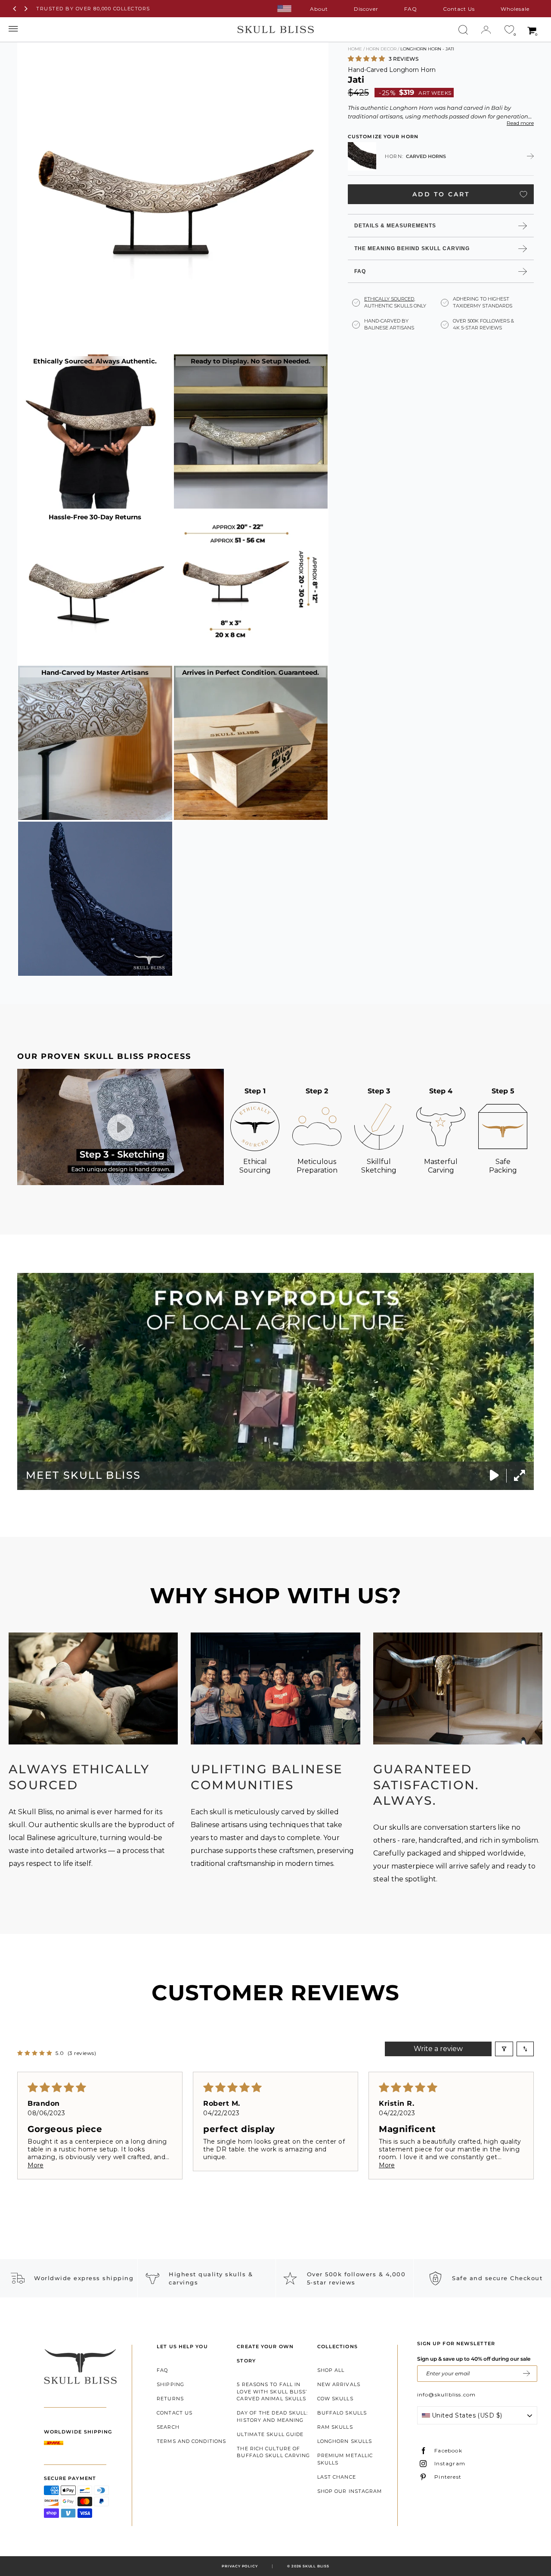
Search (168, 2427)
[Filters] (504, 2049)
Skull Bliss (316, 2566)
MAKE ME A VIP (526, 2374)
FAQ (411, 9)
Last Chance (337, 2477)
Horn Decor (381, 49)
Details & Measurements (395, 226)
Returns (170, 2399)
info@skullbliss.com (447, 2394)
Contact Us (459, 9)
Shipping (170, 2384)
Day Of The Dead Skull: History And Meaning (272, 2416)
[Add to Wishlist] (523, 194)
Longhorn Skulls (345, 2441)
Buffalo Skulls (342, 2413)
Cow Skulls (335, 2399)
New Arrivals (339, 2384)
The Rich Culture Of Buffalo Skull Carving (273, 2452)
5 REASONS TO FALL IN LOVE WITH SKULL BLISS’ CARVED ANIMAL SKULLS (272, 2391)
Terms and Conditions (191, 2441)
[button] (367, 58)
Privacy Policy (240, 2566)
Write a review (438, 2049)
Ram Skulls (335, 2427)
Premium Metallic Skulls (345, 2459)
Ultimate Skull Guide (270, 2434)
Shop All (331, 2370)
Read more (520, 123)
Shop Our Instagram (350, 2491)
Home (355, 49)
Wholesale (515, 9)
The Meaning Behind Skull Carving (412, 248)
